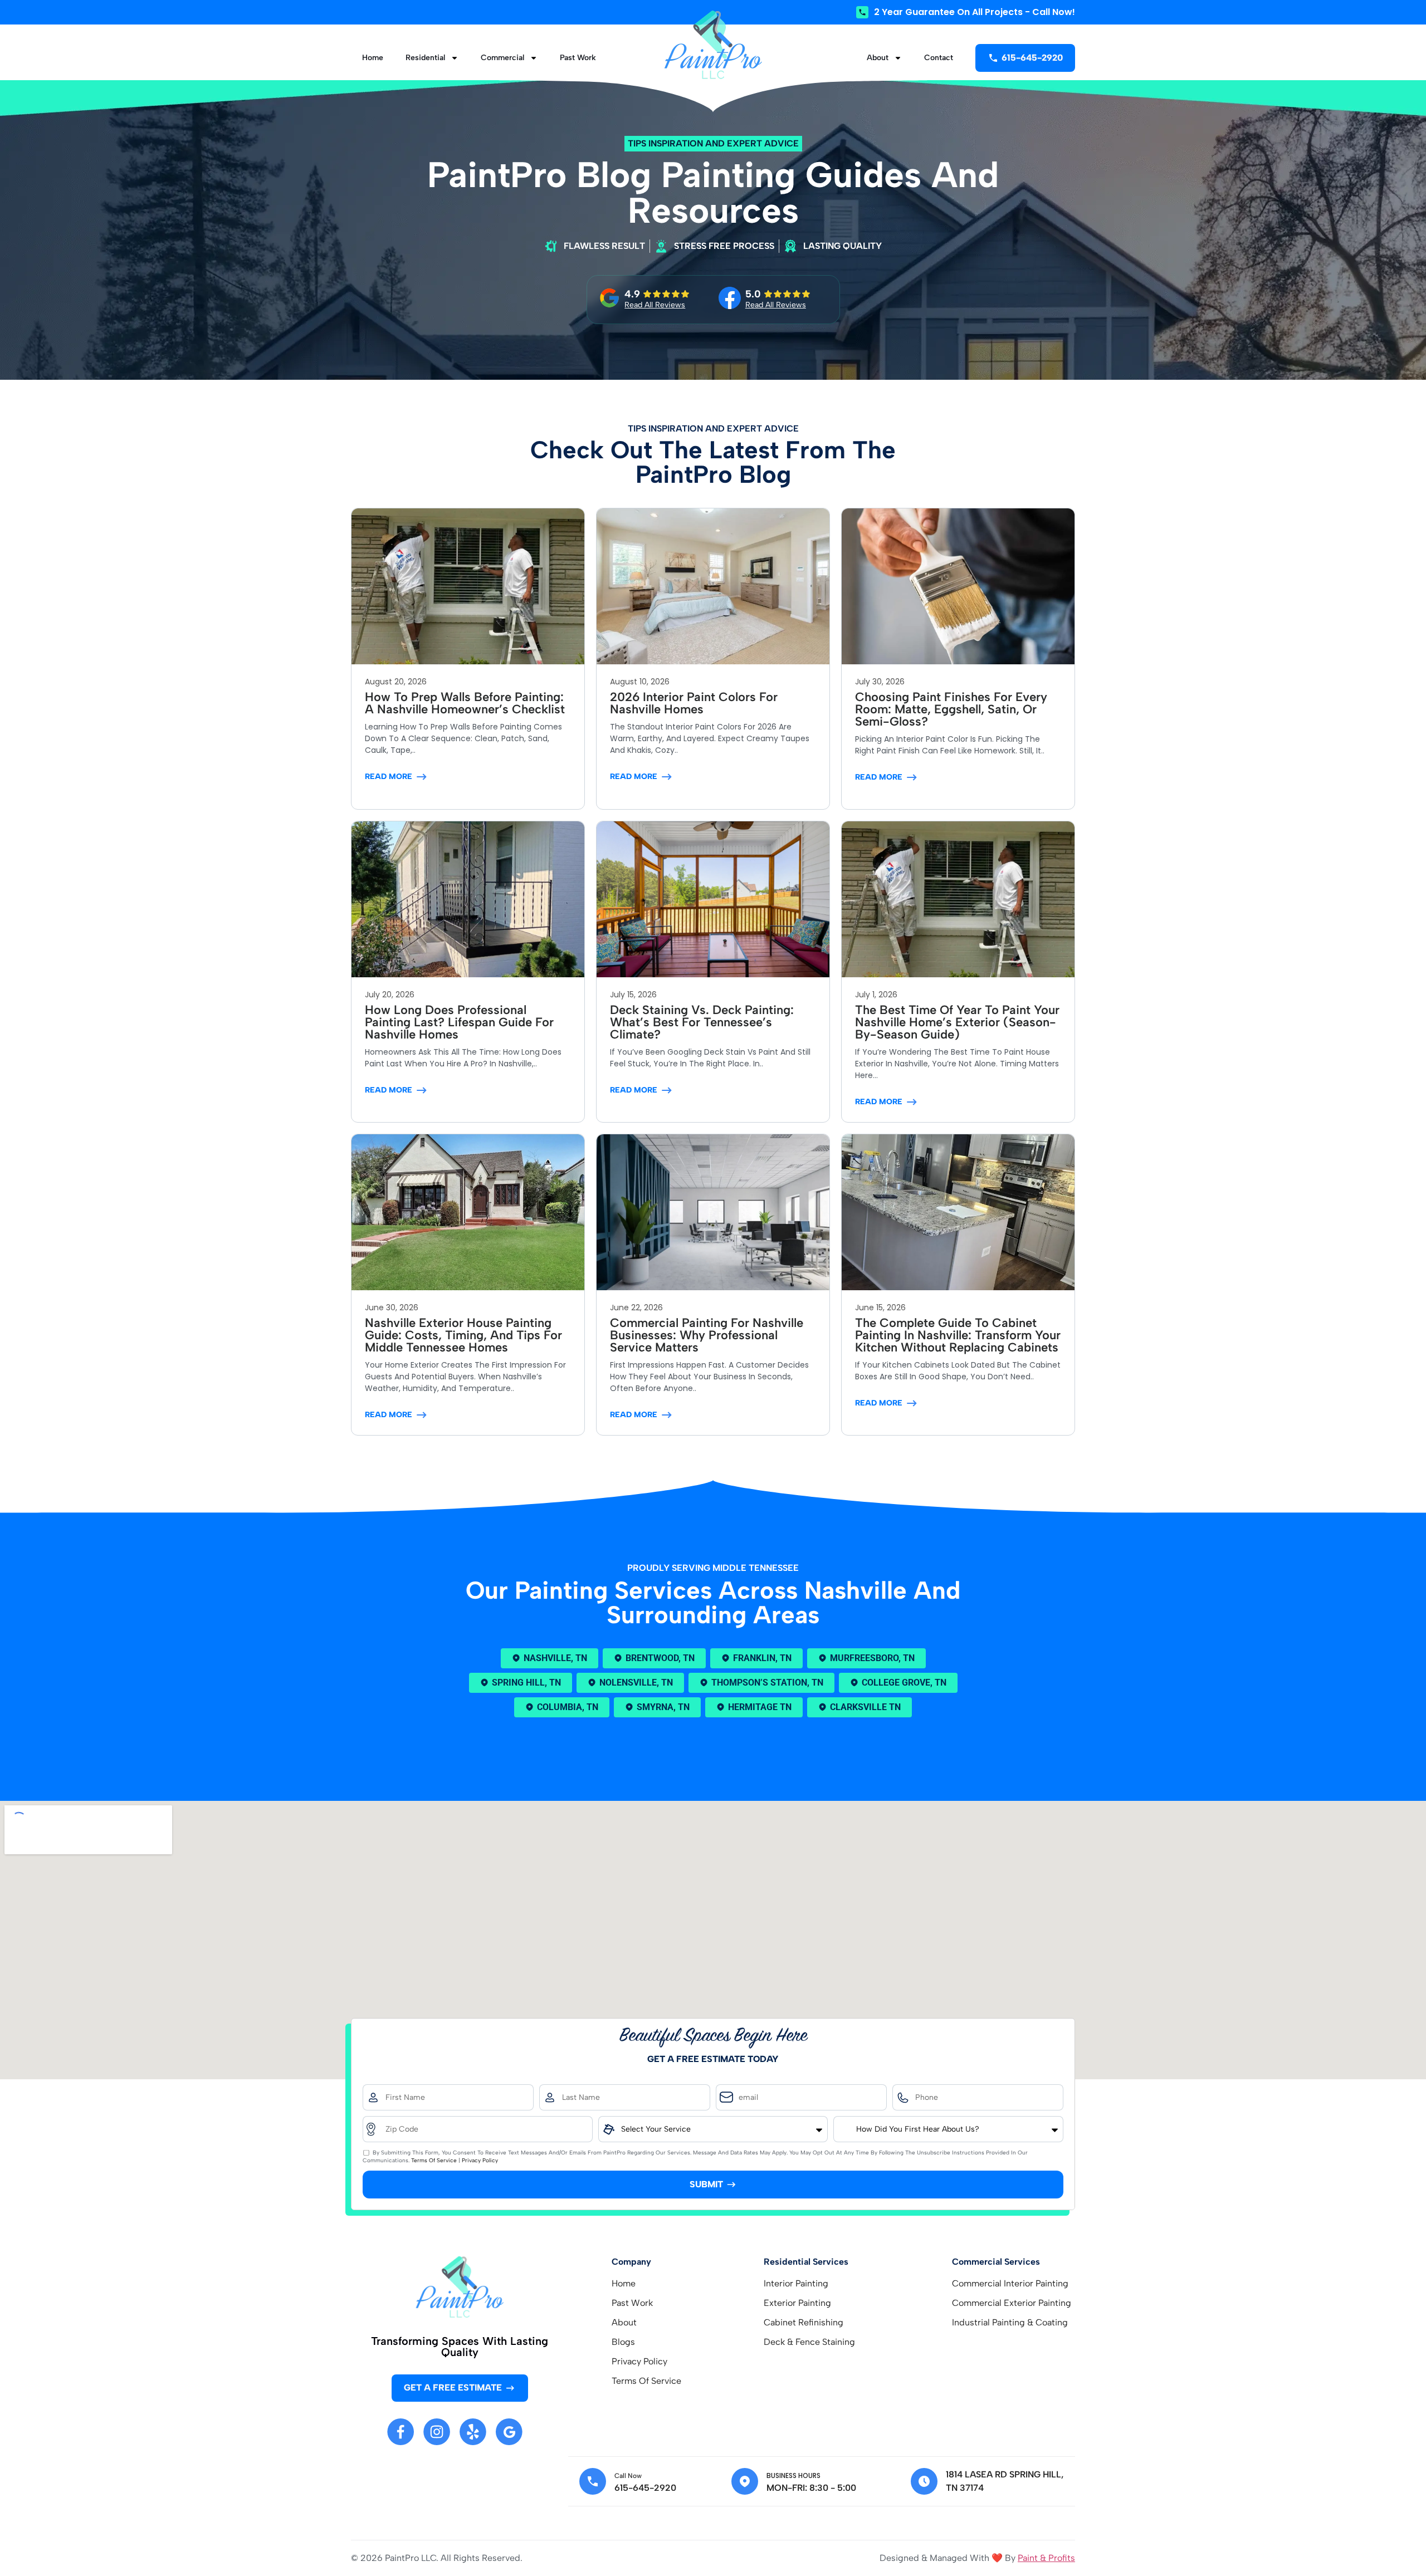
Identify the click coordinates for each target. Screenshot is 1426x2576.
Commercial (502, 58)
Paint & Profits (1046, 2558)
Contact (939, 58)
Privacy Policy (480, 2160)
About (878, 58)
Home (373, 58)
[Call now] (593, 2481)
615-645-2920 (645, 2488)
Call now (628, 2476)
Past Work (578, 58)
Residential (425, 58)
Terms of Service (434, 2160)
